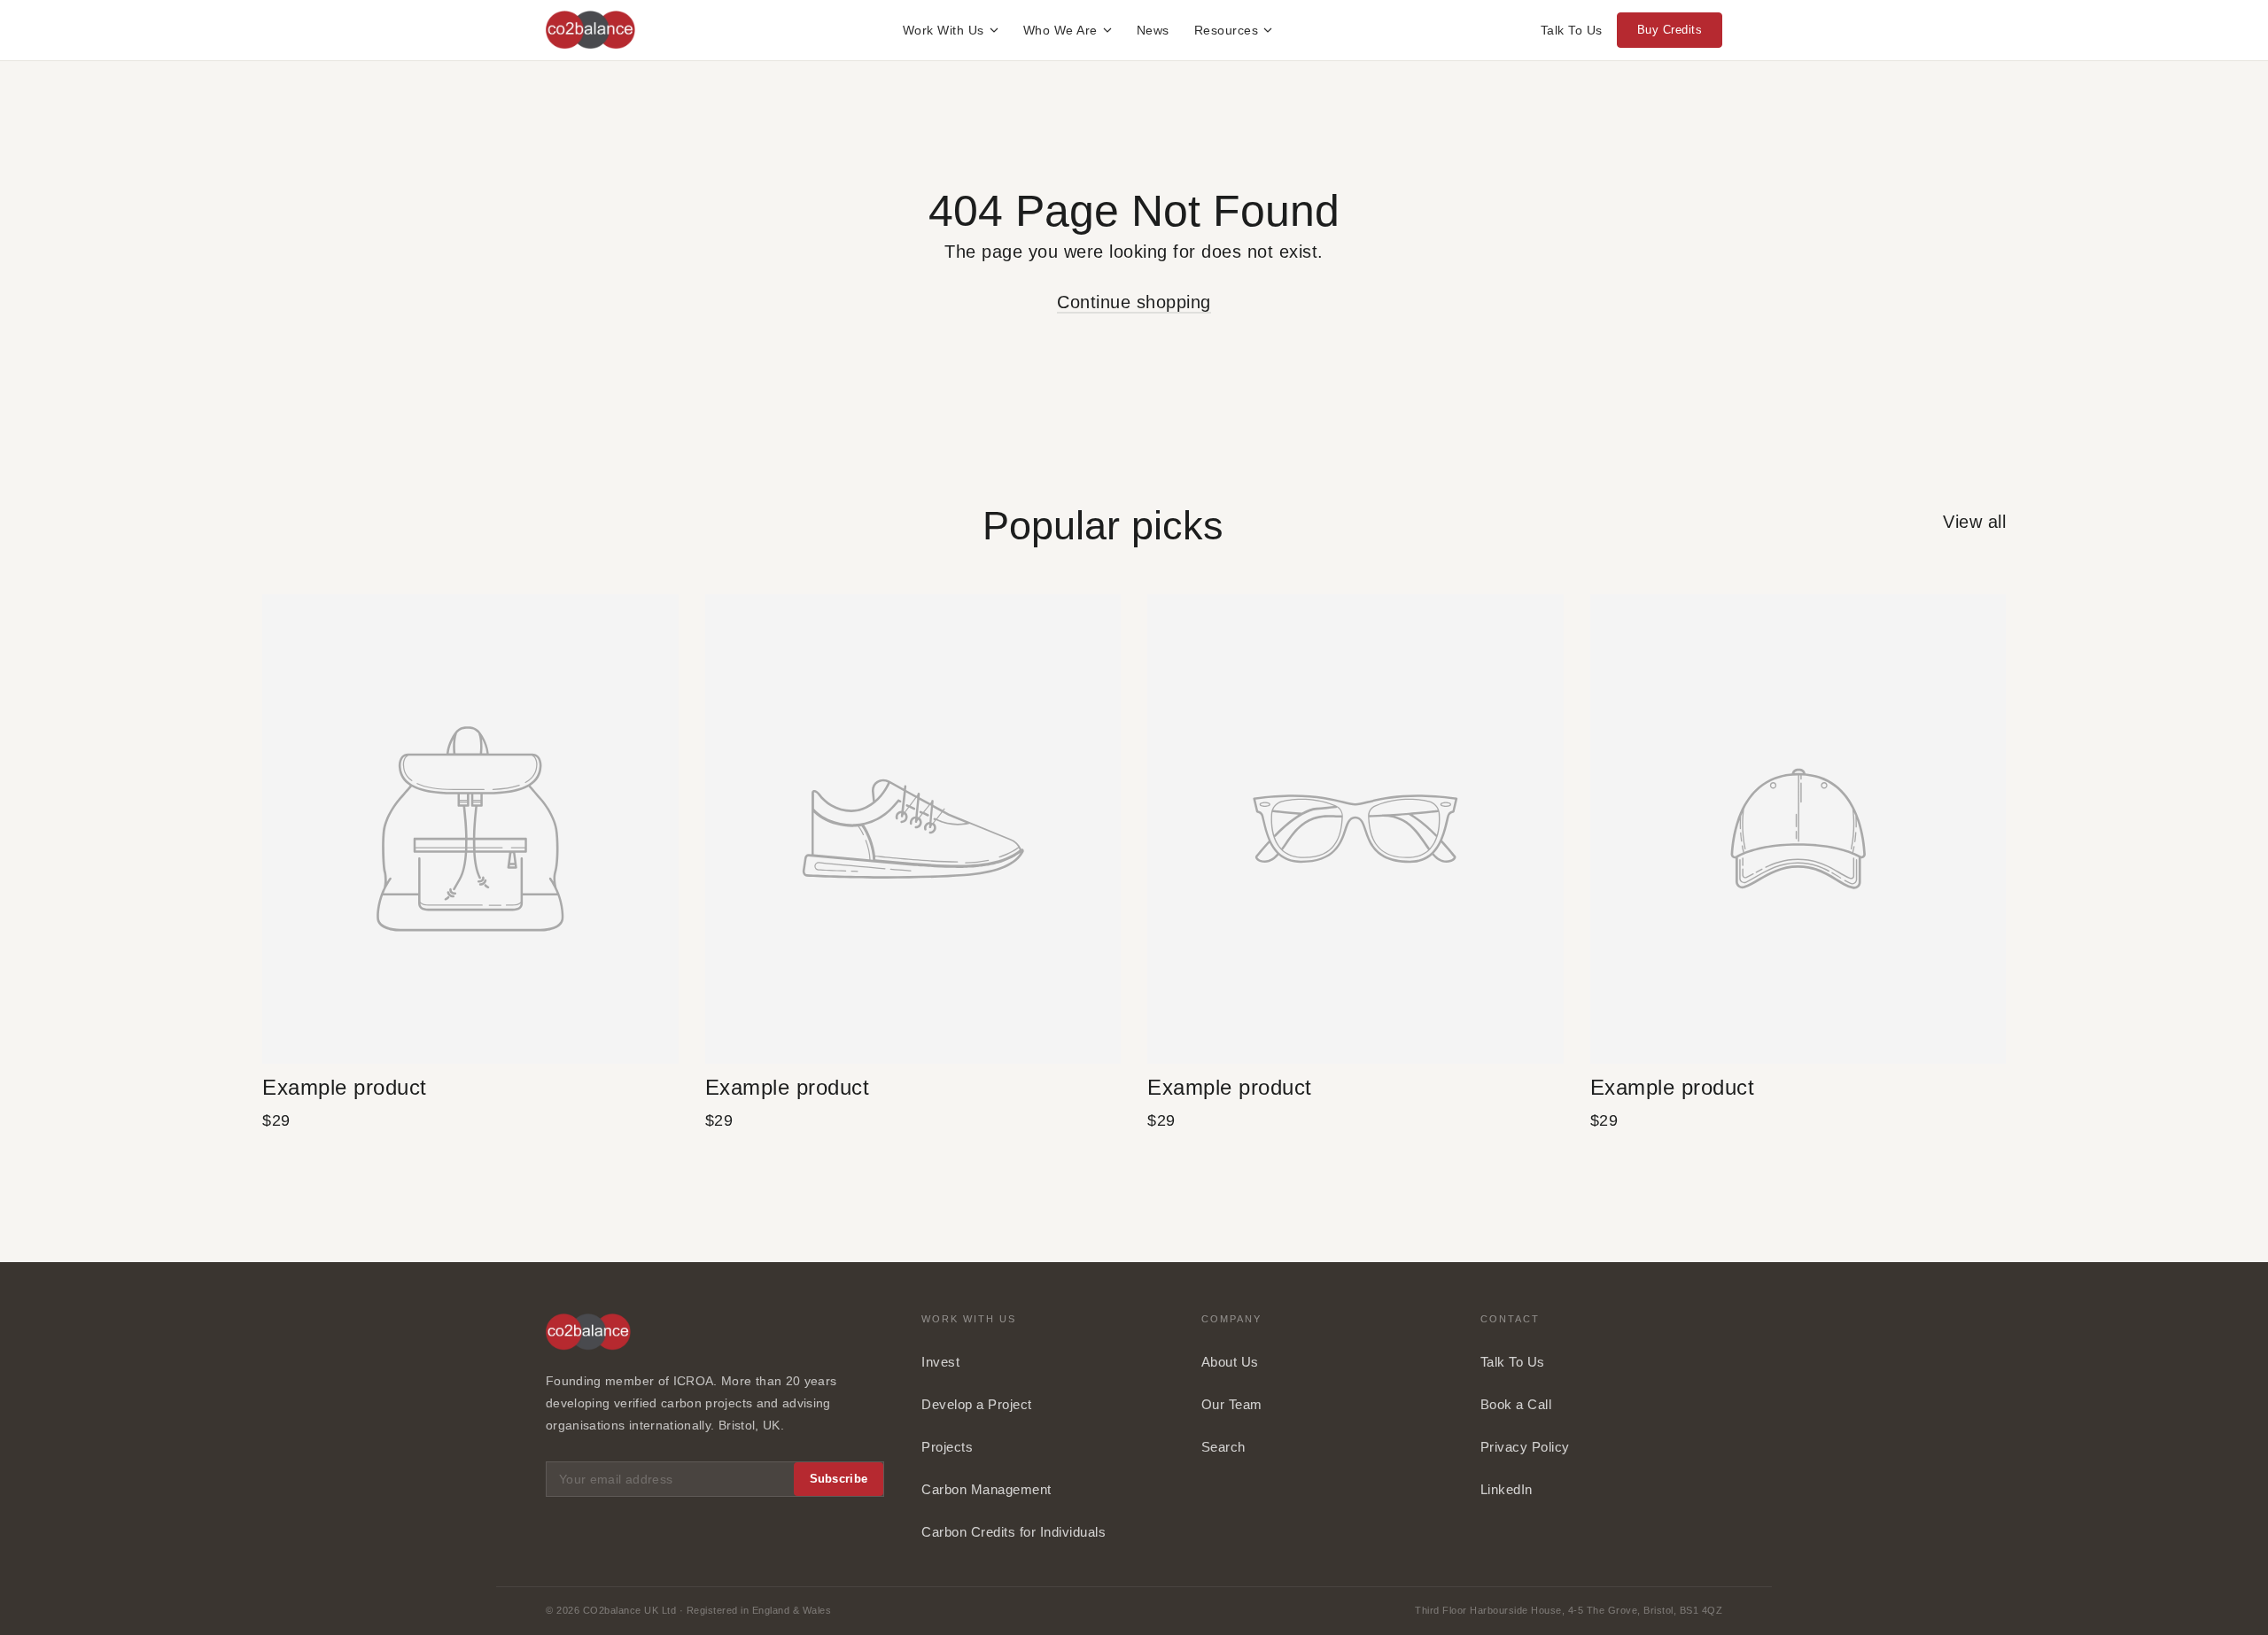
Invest (940, 1362)
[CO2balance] (590, 30)
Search (1223, 1447)
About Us (1230, 1362)
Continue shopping (1134, 302)
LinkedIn (1507, 1489)
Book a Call (1516, 1404)
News (1153, 30)
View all (1974, 522)
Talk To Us (1572, 30)
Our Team (1232, 1404)
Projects (947, 1447)
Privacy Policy (1525, 1447)
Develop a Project (977, 1404)
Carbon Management (986, 1489)
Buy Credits (1670, 30)
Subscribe (839, 1479)
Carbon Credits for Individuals (1014, 1532)
